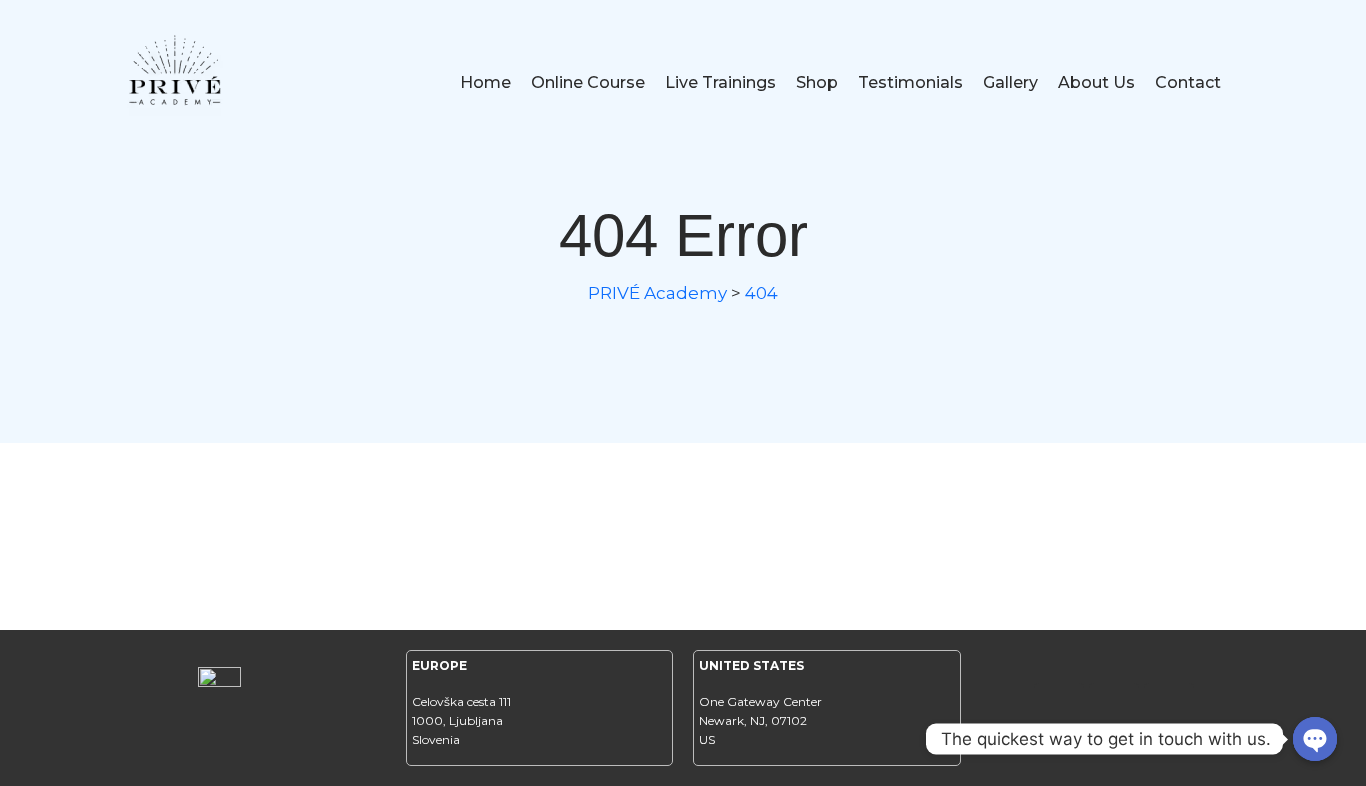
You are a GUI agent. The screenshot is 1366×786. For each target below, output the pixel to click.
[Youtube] (1169, 708)
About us (1096, 82)
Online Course (588, 82)
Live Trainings (720, 82)
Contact (1188, 82)
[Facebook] (1059, 708)
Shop (817, 82)
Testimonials (910, 82)
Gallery (1010, 82)
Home (485, 82)
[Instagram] (1114, 708)
